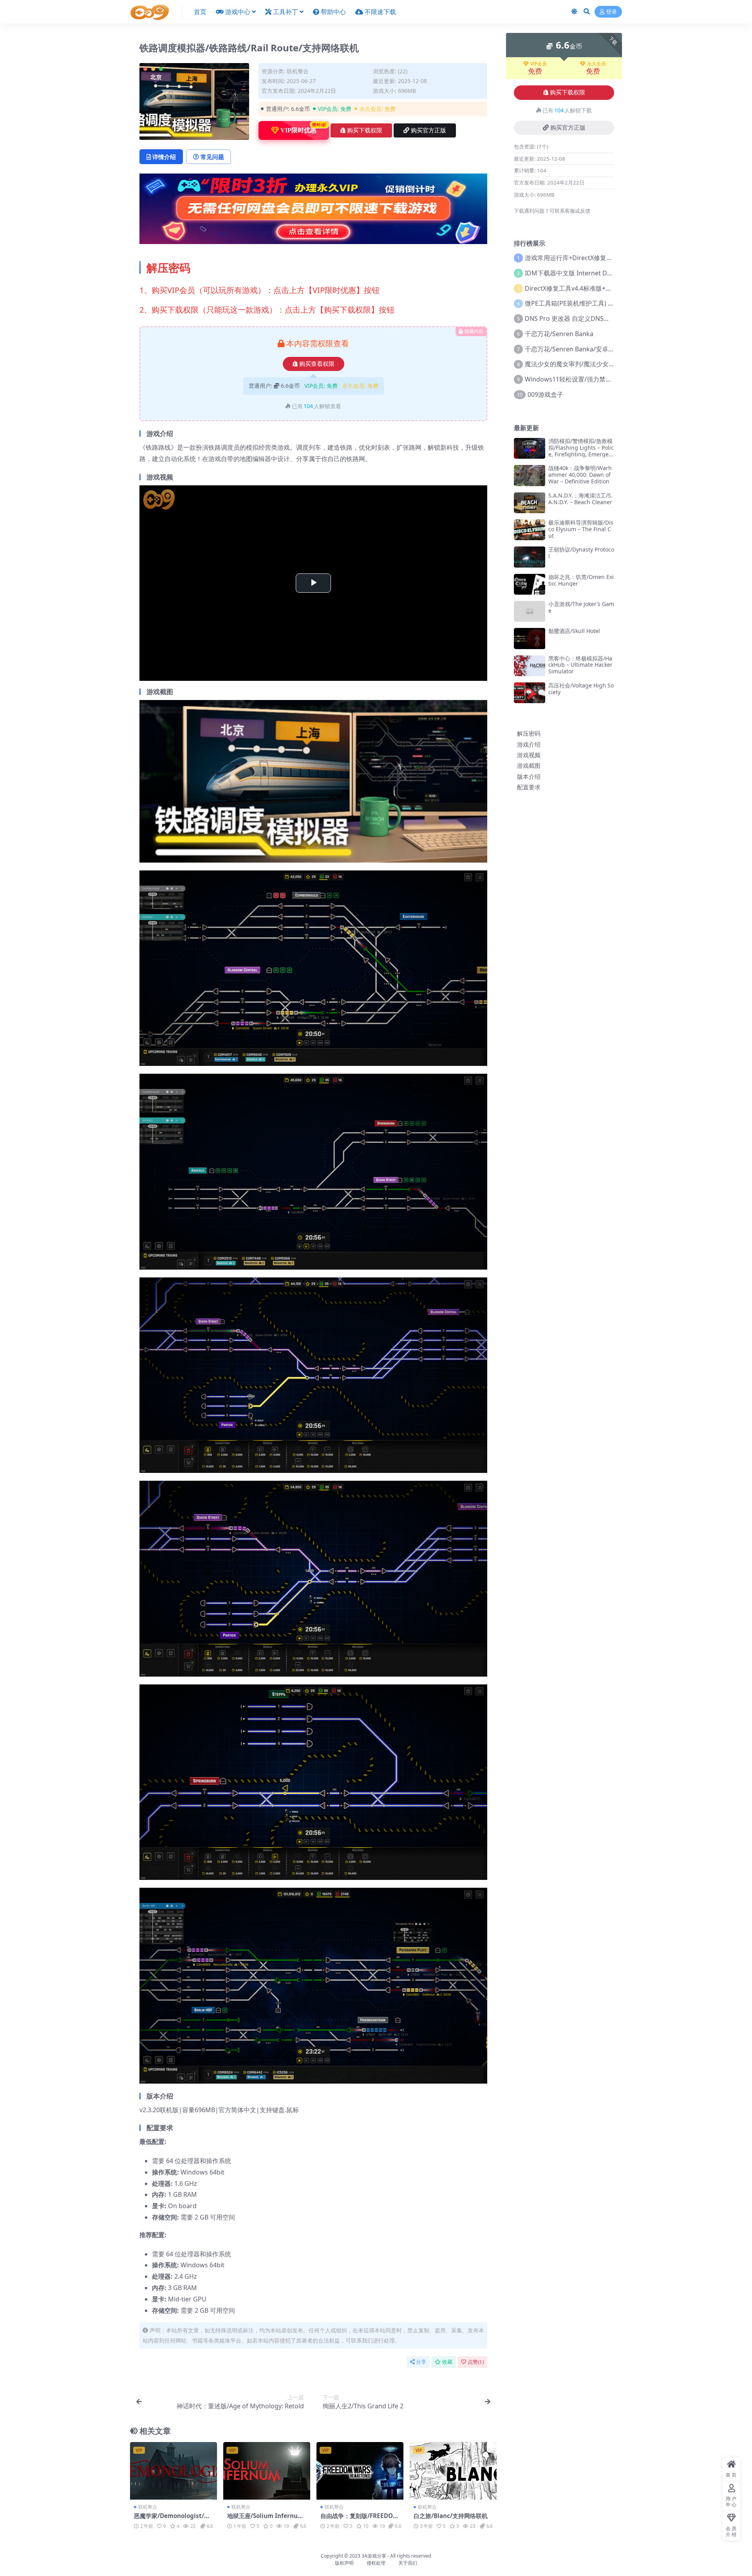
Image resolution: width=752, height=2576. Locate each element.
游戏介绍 (529, 744)
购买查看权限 (317, 364)
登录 (611, 12)
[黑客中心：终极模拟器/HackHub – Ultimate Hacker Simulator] (530, 666)
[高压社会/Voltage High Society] (530, 693)
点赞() (476, 2362)
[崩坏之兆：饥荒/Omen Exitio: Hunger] (530, 584)
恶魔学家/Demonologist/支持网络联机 (172, 2519)
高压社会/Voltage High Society (581, 689)
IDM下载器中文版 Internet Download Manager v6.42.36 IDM (613, 273)
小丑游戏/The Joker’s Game (581, 607)
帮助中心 (333, 12)
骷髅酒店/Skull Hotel (574, 631)
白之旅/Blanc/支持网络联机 (451, 2516)
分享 (421, 2362)
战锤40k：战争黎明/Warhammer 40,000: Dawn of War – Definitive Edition (580, 475)
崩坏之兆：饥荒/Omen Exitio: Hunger (581, 580)
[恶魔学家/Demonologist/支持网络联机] (174, 2471)
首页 (200, 12)
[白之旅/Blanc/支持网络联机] (453, 2471)
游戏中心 (238, 12)
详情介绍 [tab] (164, 157)
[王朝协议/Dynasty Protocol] (530, 557)
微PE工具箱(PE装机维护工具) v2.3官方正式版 (588, 303)
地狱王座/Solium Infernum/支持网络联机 (267, 2519)
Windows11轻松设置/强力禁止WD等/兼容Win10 (593, 379)
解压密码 (529, 733)
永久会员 (597, 64)
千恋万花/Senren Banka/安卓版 (570, 349)
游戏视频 (529, 755)
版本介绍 (529, 776)
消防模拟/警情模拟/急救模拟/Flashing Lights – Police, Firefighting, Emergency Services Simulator (581, 451)
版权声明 (344, 2563)
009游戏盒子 (545, 394)
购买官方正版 (428, 130)
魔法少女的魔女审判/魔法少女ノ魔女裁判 (582, 364)
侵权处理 (376, 2563)
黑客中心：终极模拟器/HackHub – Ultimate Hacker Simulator (580, 665)
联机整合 (298, 71)
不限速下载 (380, 12)
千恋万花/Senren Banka (559, 334)
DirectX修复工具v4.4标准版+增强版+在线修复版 (592, 288)
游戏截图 (529, 765)
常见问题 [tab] (212, 157)
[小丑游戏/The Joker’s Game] (530, 611)
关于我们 (408, 2563)
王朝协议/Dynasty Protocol (581, 553)
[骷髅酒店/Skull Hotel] (530, 638)
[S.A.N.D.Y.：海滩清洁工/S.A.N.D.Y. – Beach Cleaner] (530, 503)
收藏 (447, 2362)
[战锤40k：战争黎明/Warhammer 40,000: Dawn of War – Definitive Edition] (530, 475)
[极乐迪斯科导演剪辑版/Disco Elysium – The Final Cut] (530, 530)
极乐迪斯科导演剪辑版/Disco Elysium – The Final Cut (581, 529)
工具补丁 (286, 12)
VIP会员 (539, 64)
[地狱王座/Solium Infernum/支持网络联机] (267, 2471)
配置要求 (529, 787)
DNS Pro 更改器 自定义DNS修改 (570, 318)
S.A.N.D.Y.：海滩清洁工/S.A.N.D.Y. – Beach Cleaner (580, 499)
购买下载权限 (365, 130)
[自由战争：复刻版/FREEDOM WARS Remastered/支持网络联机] (360, 2471)
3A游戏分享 (374, 2556)
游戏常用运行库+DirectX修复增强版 (575, 258)
